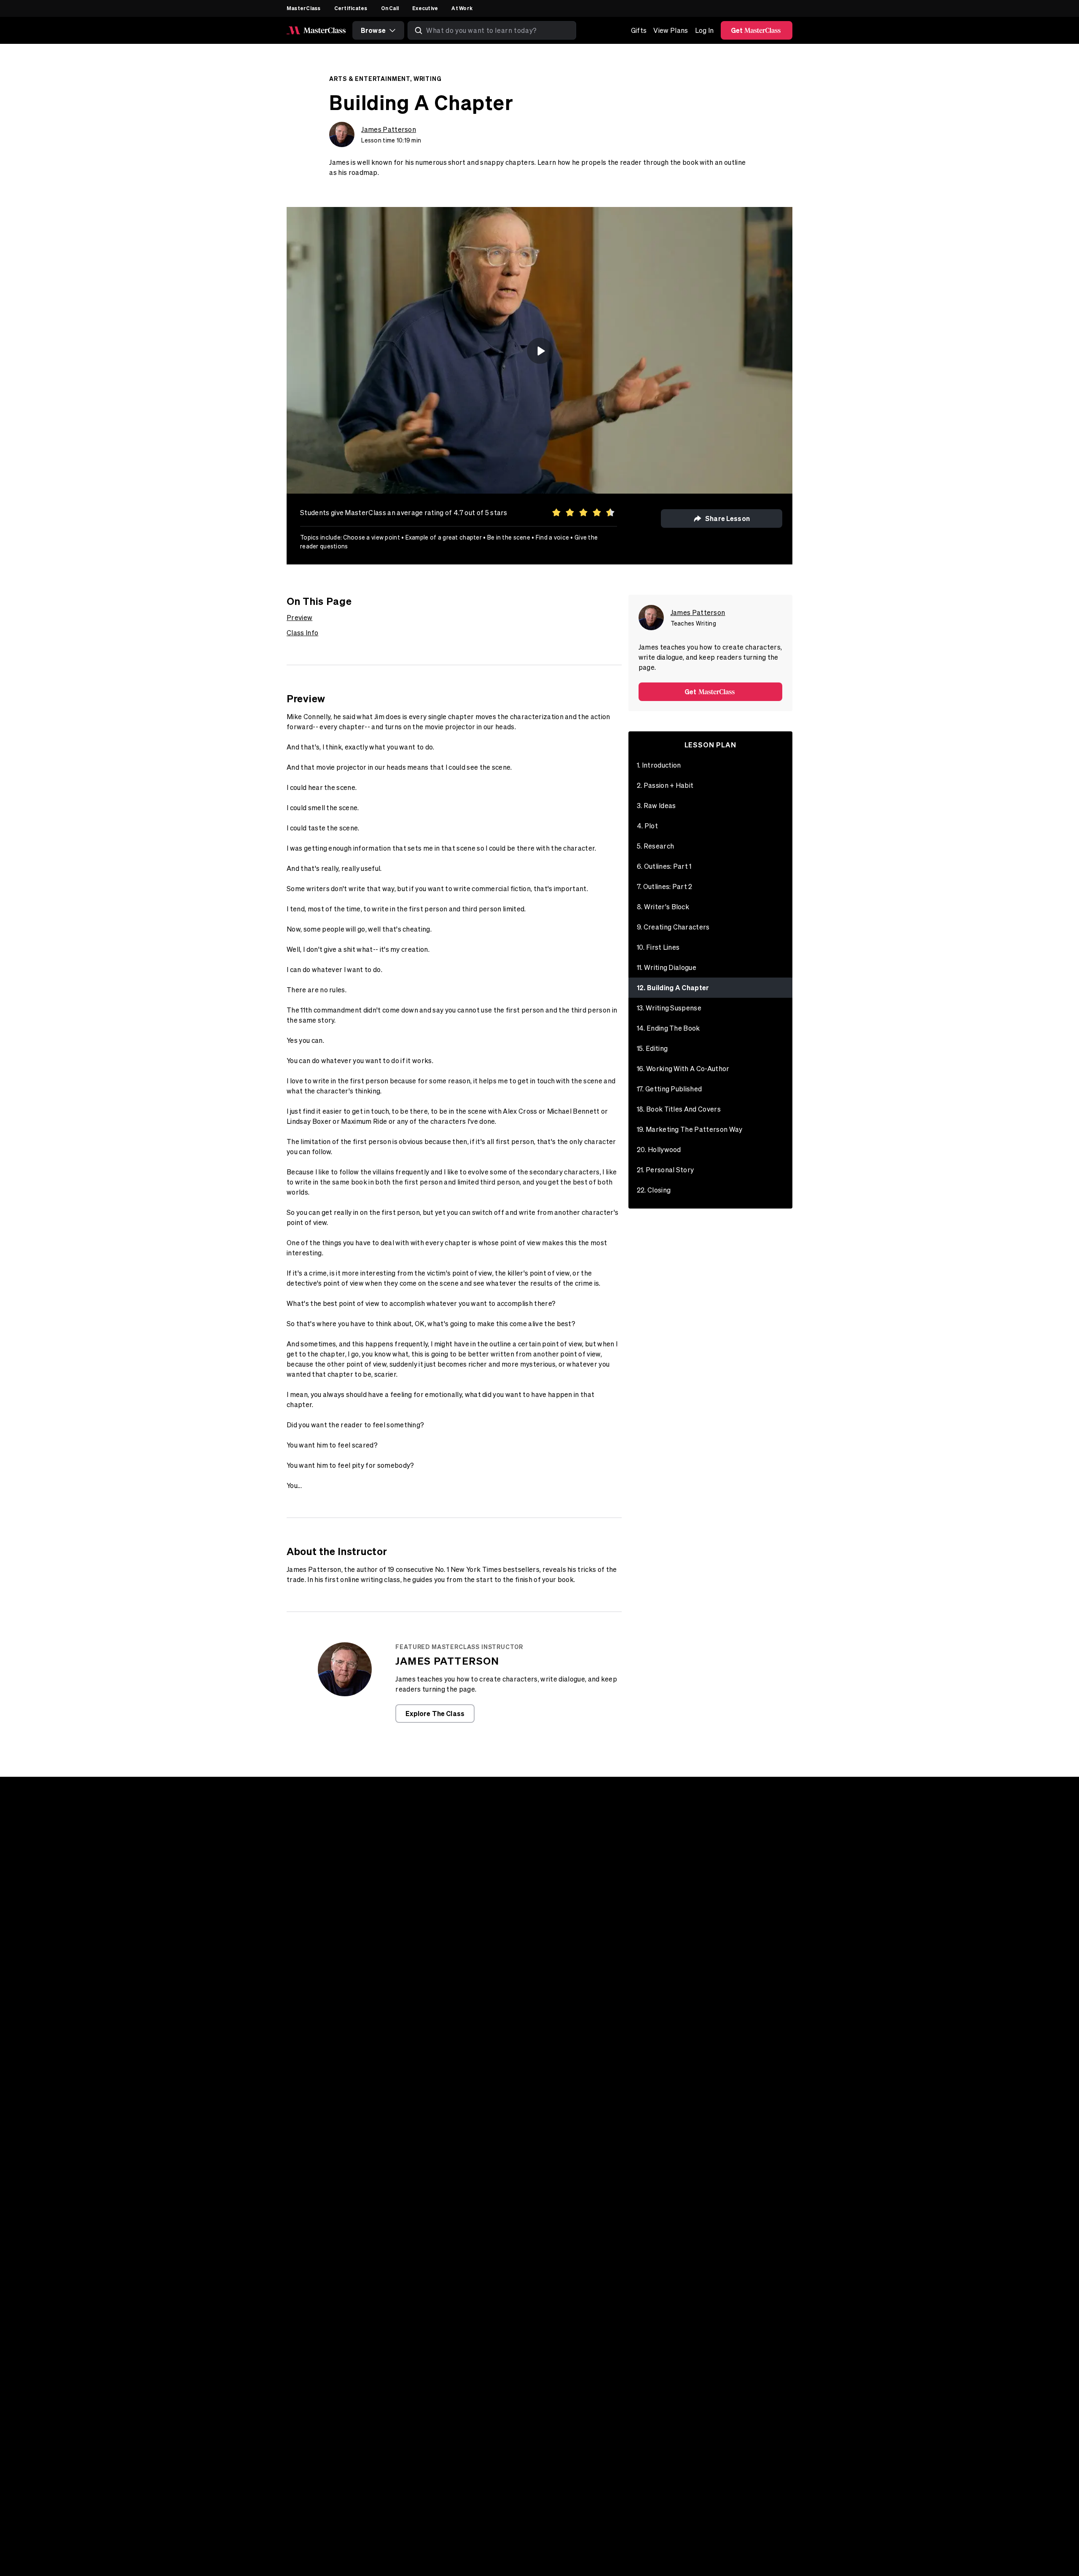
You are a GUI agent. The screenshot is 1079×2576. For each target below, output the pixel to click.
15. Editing (652, 1048)
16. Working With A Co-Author (683, 1069)
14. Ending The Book (668, 1028)
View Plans (671, 30)
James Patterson (389, 129)
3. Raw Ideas (656, 806)
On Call (390, 8)
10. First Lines (658, 947)
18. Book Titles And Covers (679, 1109)
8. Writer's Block (663, 907)
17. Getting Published (670, 1089)
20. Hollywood (659, 1150)
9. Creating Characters (673, 927)
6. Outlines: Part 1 (664, 866)
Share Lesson (727, 518)
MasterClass (304, 8)
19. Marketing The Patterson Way (690, 1129)
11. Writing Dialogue (667, 967)
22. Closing (654, 1190)
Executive (425, 8)
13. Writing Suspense (669, 1008)
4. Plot (647, 826)
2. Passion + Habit (665, 785)
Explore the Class (435, 1713)
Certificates (351, 8)
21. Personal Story (666, 1170)
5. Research (656, 846)
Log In (705, 30)
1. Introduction (659, 765)
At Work (462, 8)
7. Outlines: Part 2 (665, 886)
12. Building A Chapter (673, 987)
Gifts (639, 30)
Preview (299, 618)
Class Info (302, 633)
